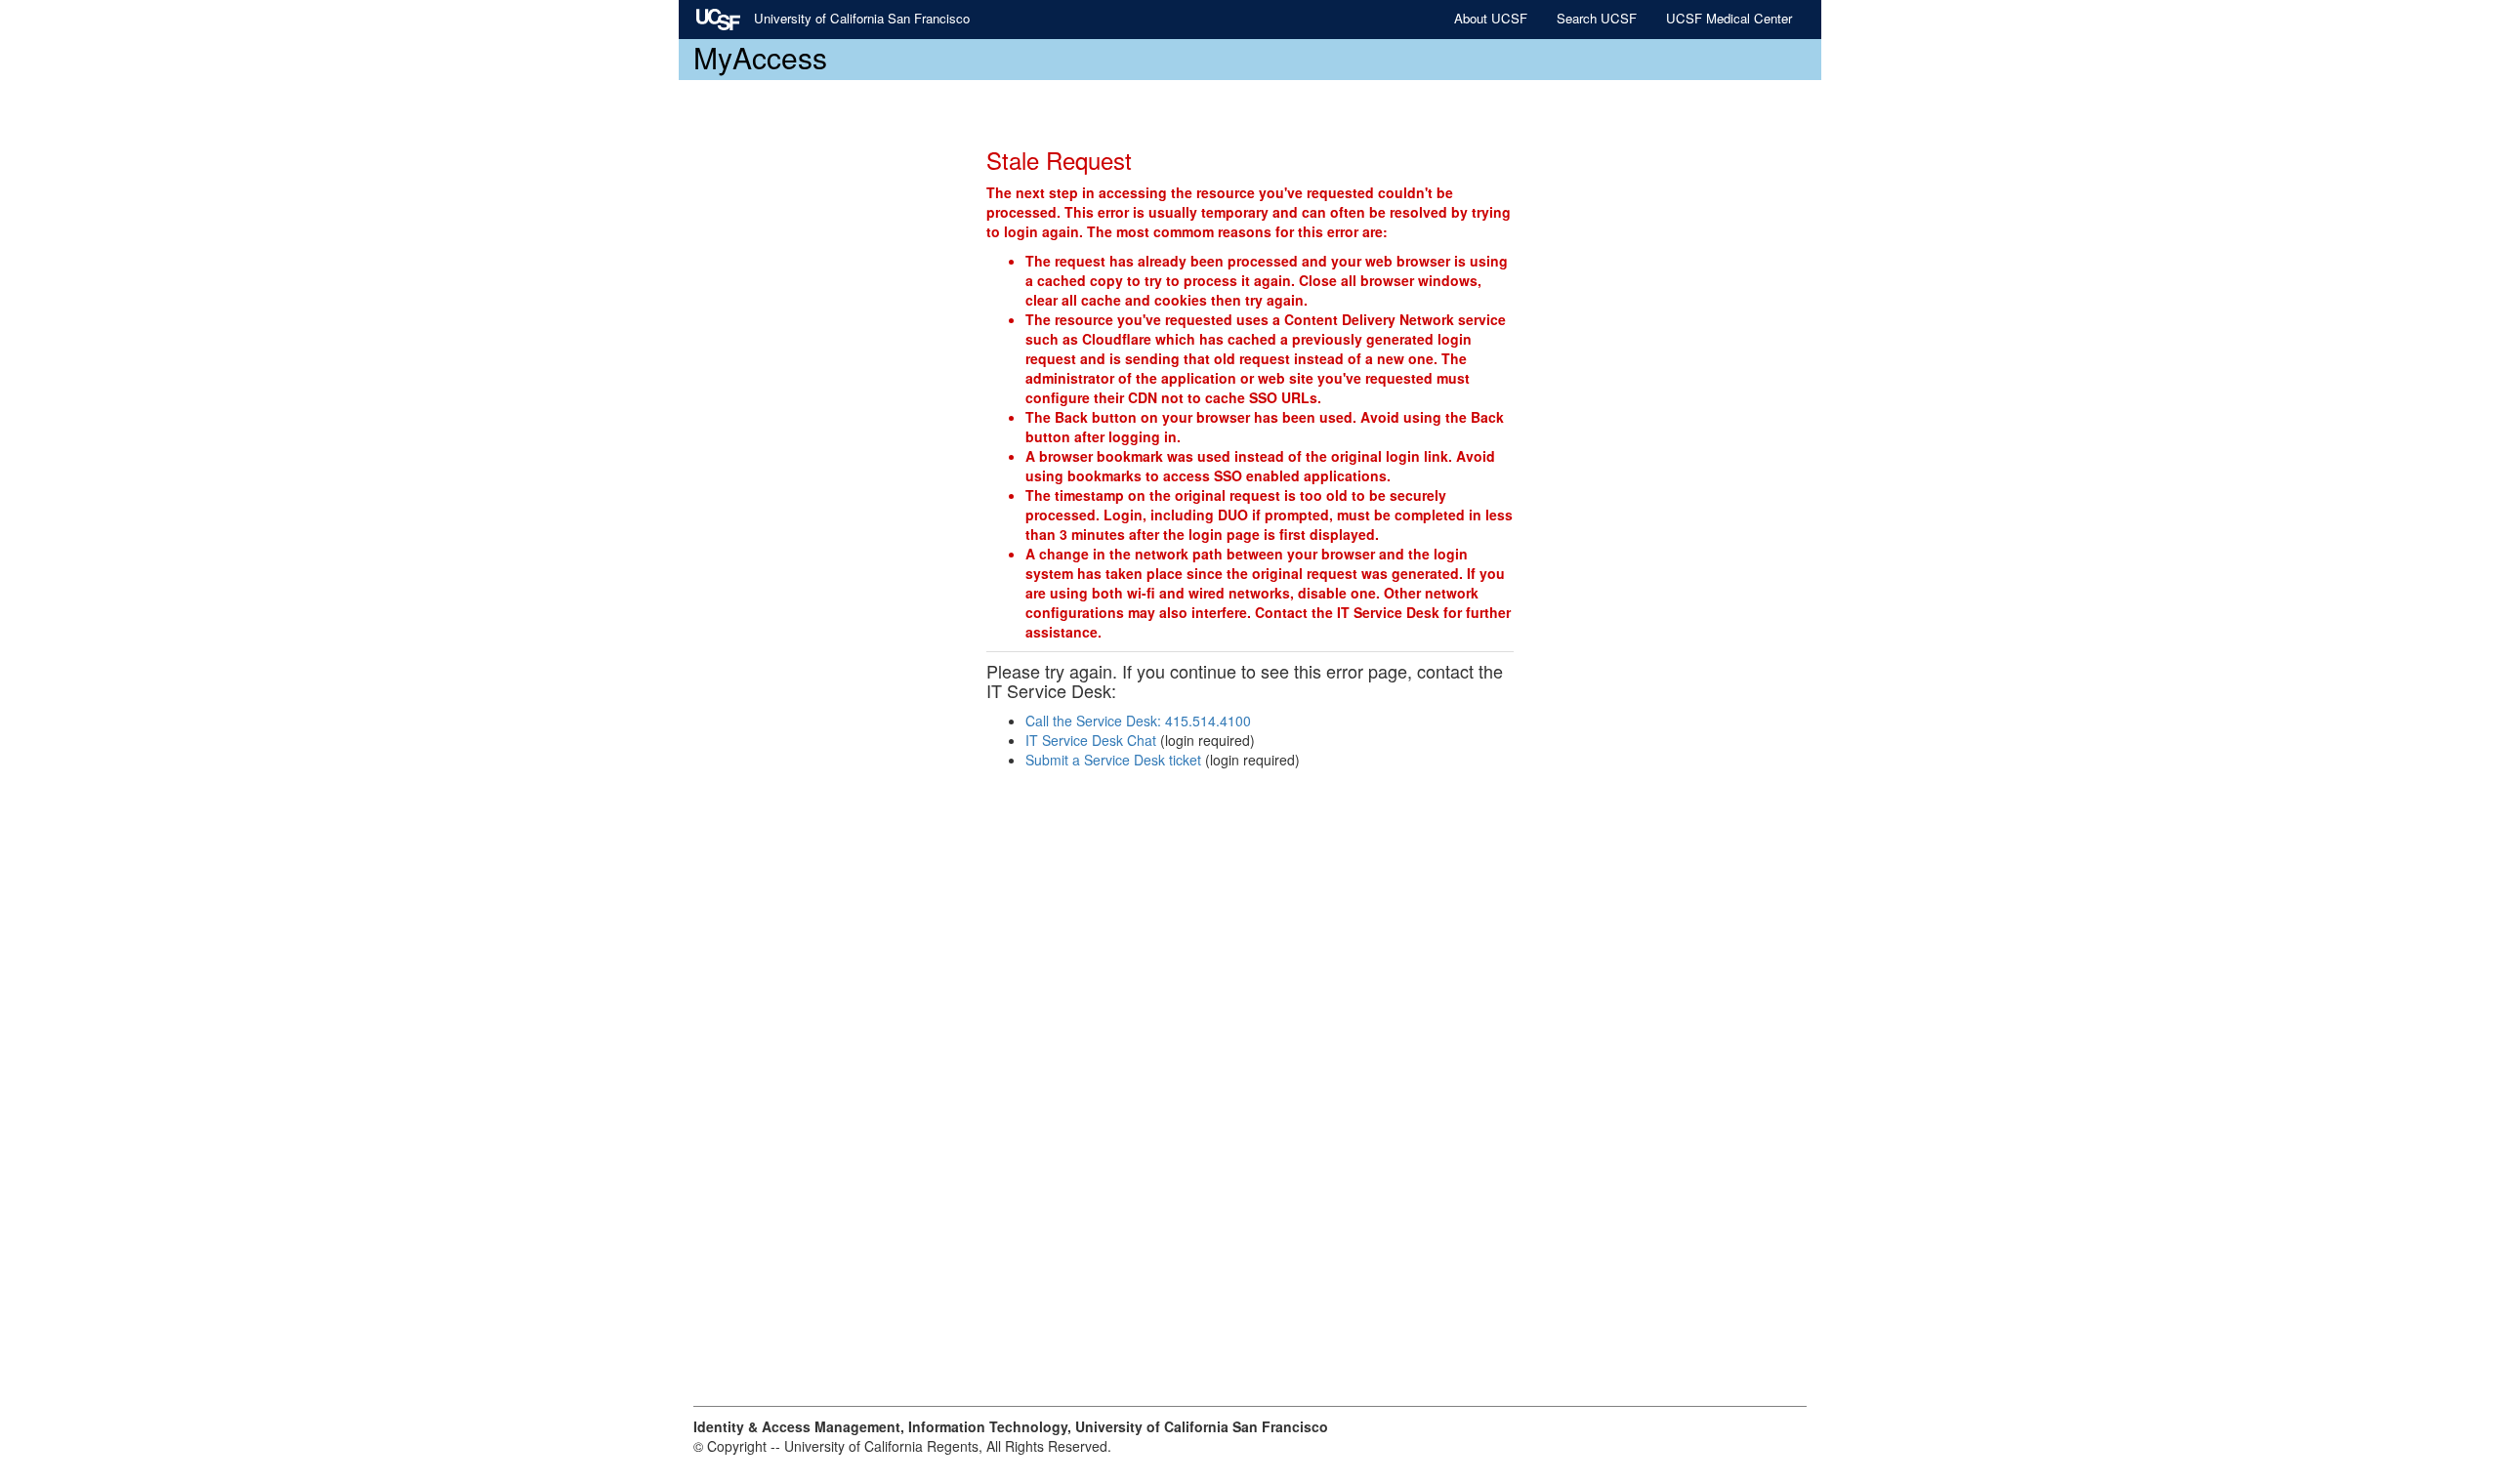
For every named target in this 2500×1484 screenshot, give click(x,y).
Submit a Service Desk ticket (1113, 760)
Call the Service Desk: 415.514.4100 (1138, 721)
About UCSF (1491, 18)
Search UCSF (1597, 18)
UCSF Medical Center (1729, 18)
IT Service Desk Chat (1091, 740)
